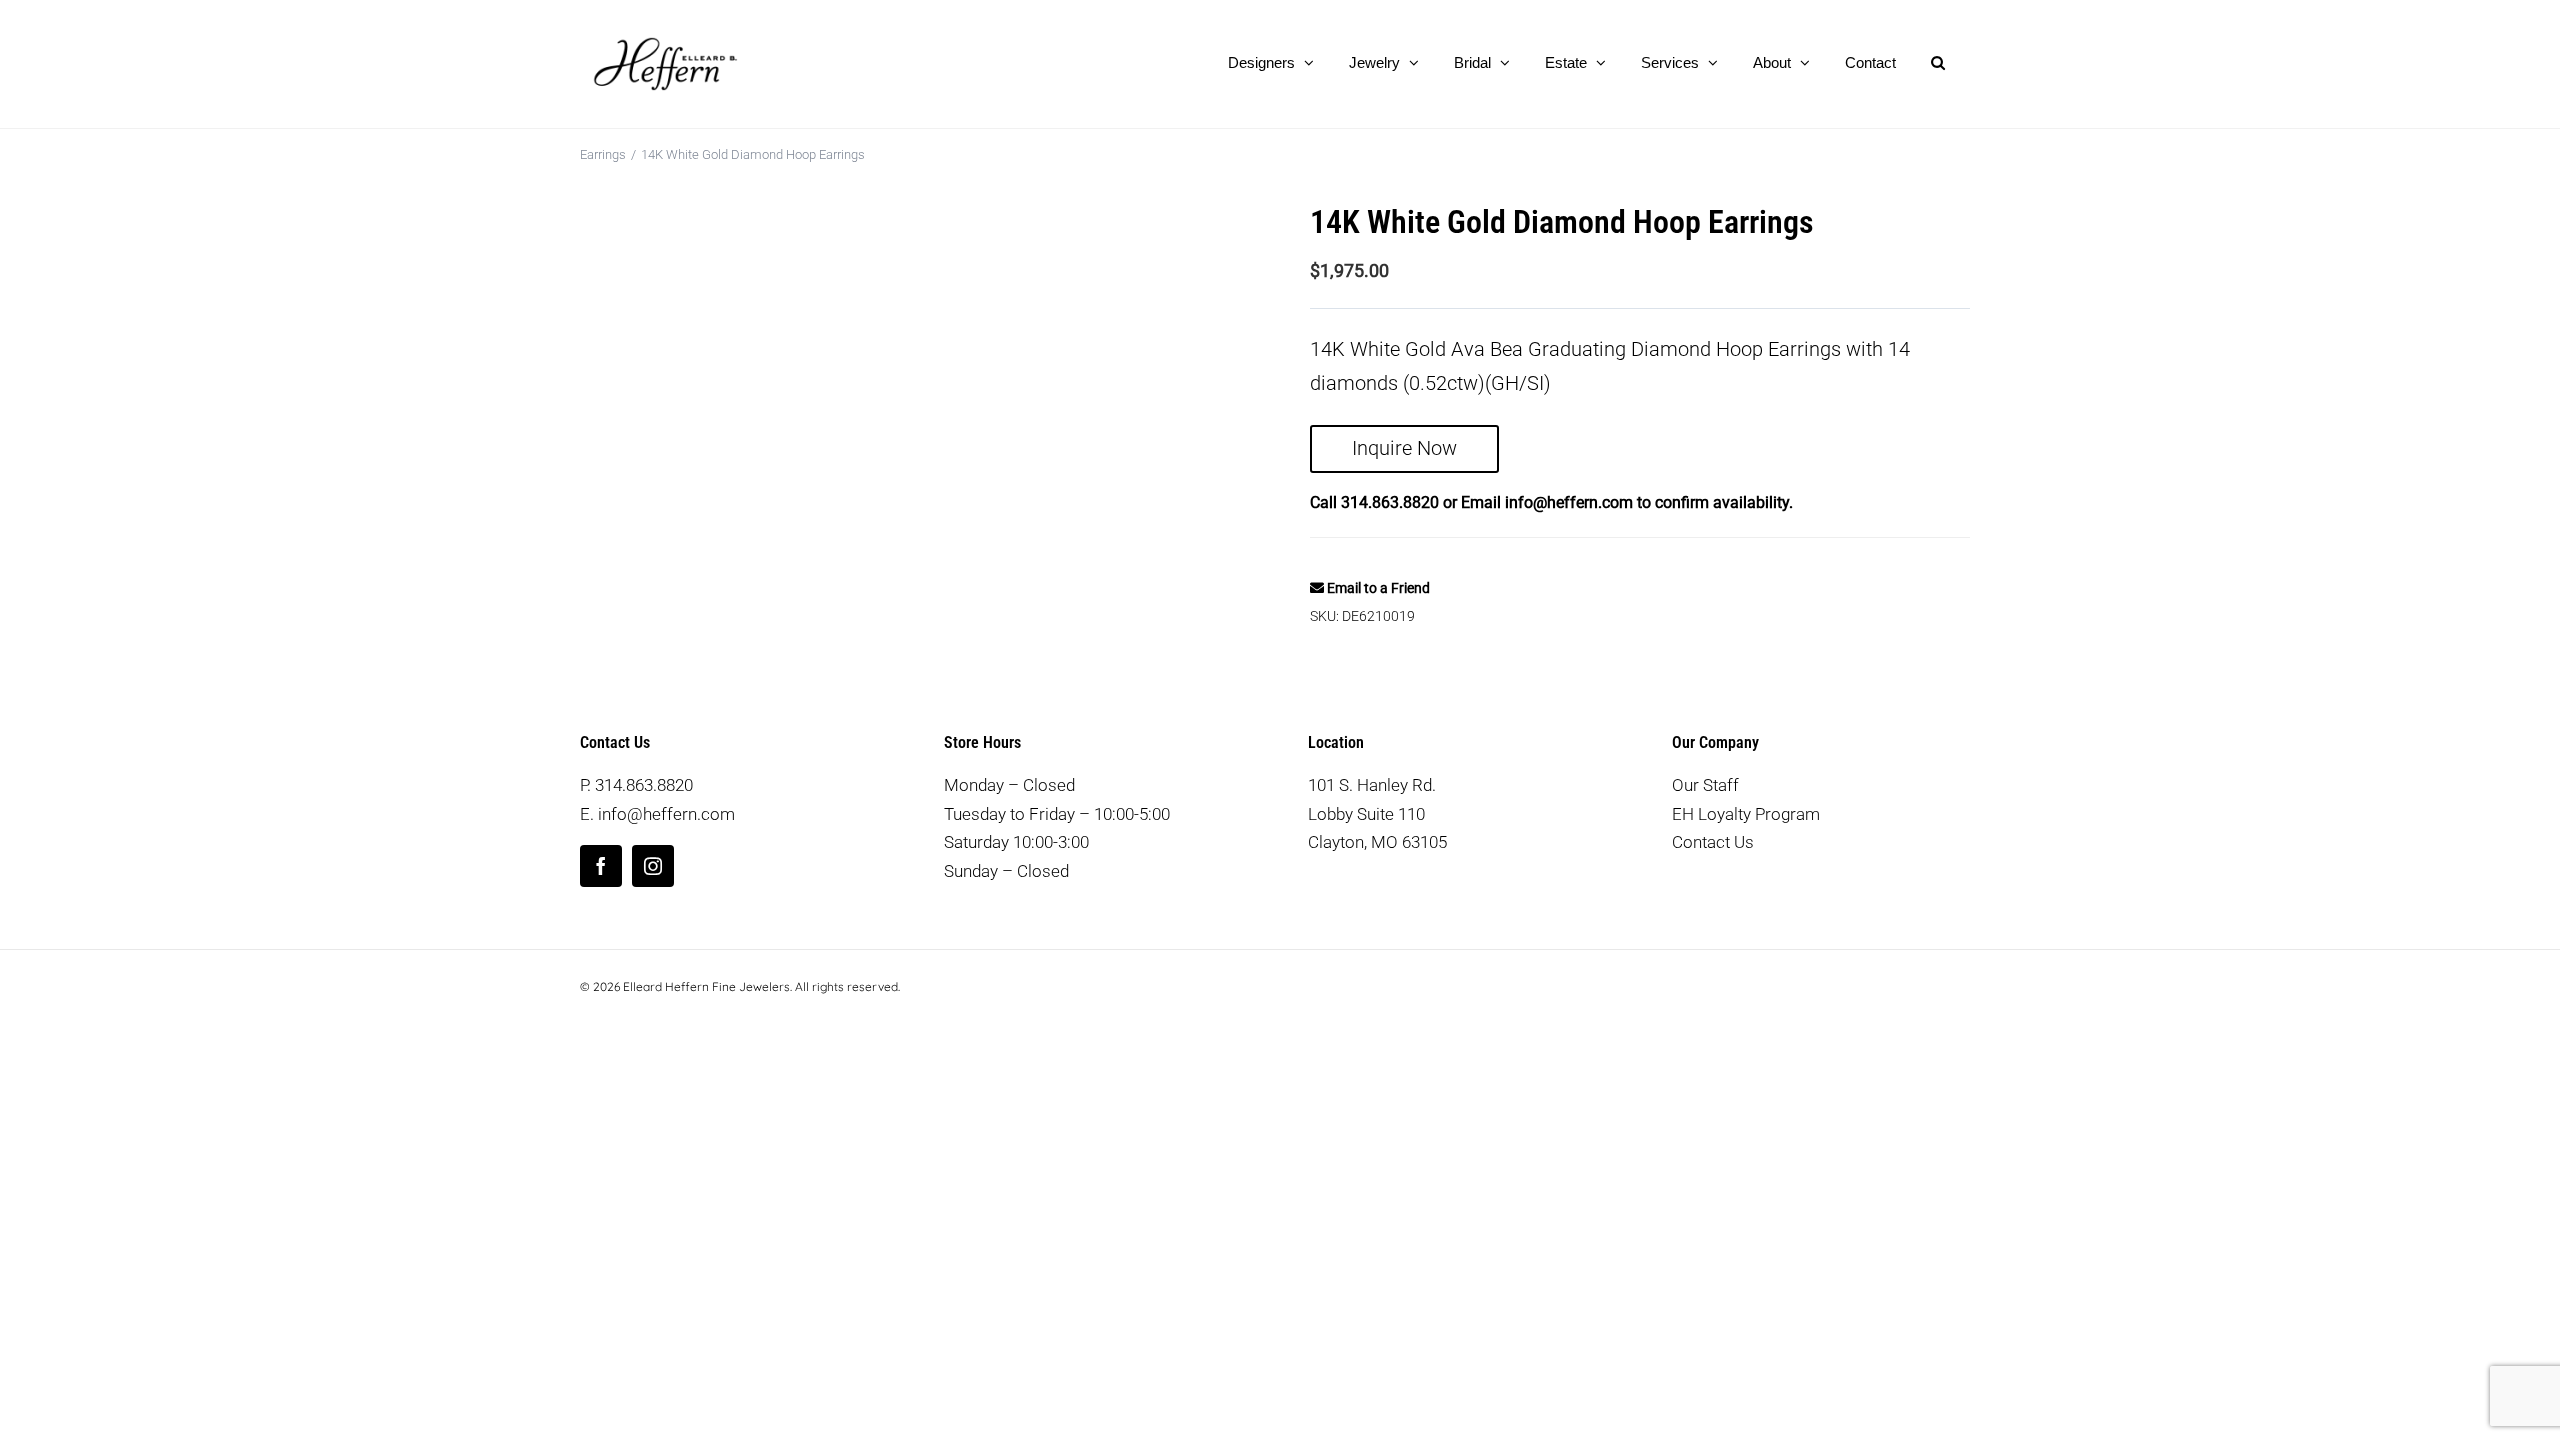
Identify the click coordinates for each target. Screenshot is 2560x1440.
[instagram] (653, 866)
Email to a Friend (1377, 588)
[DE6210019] (930, 414)
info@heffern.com (1569, 502)
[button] (1938, 62)
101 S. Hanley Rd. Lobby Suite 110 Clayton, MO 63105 (1377, 813)
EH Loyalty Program (1746, 814)
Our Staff (1705, 785)
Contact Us (1713, 842)
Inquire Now (1404, 448)
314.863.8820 (1390, 502)
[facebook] (601, 866)
